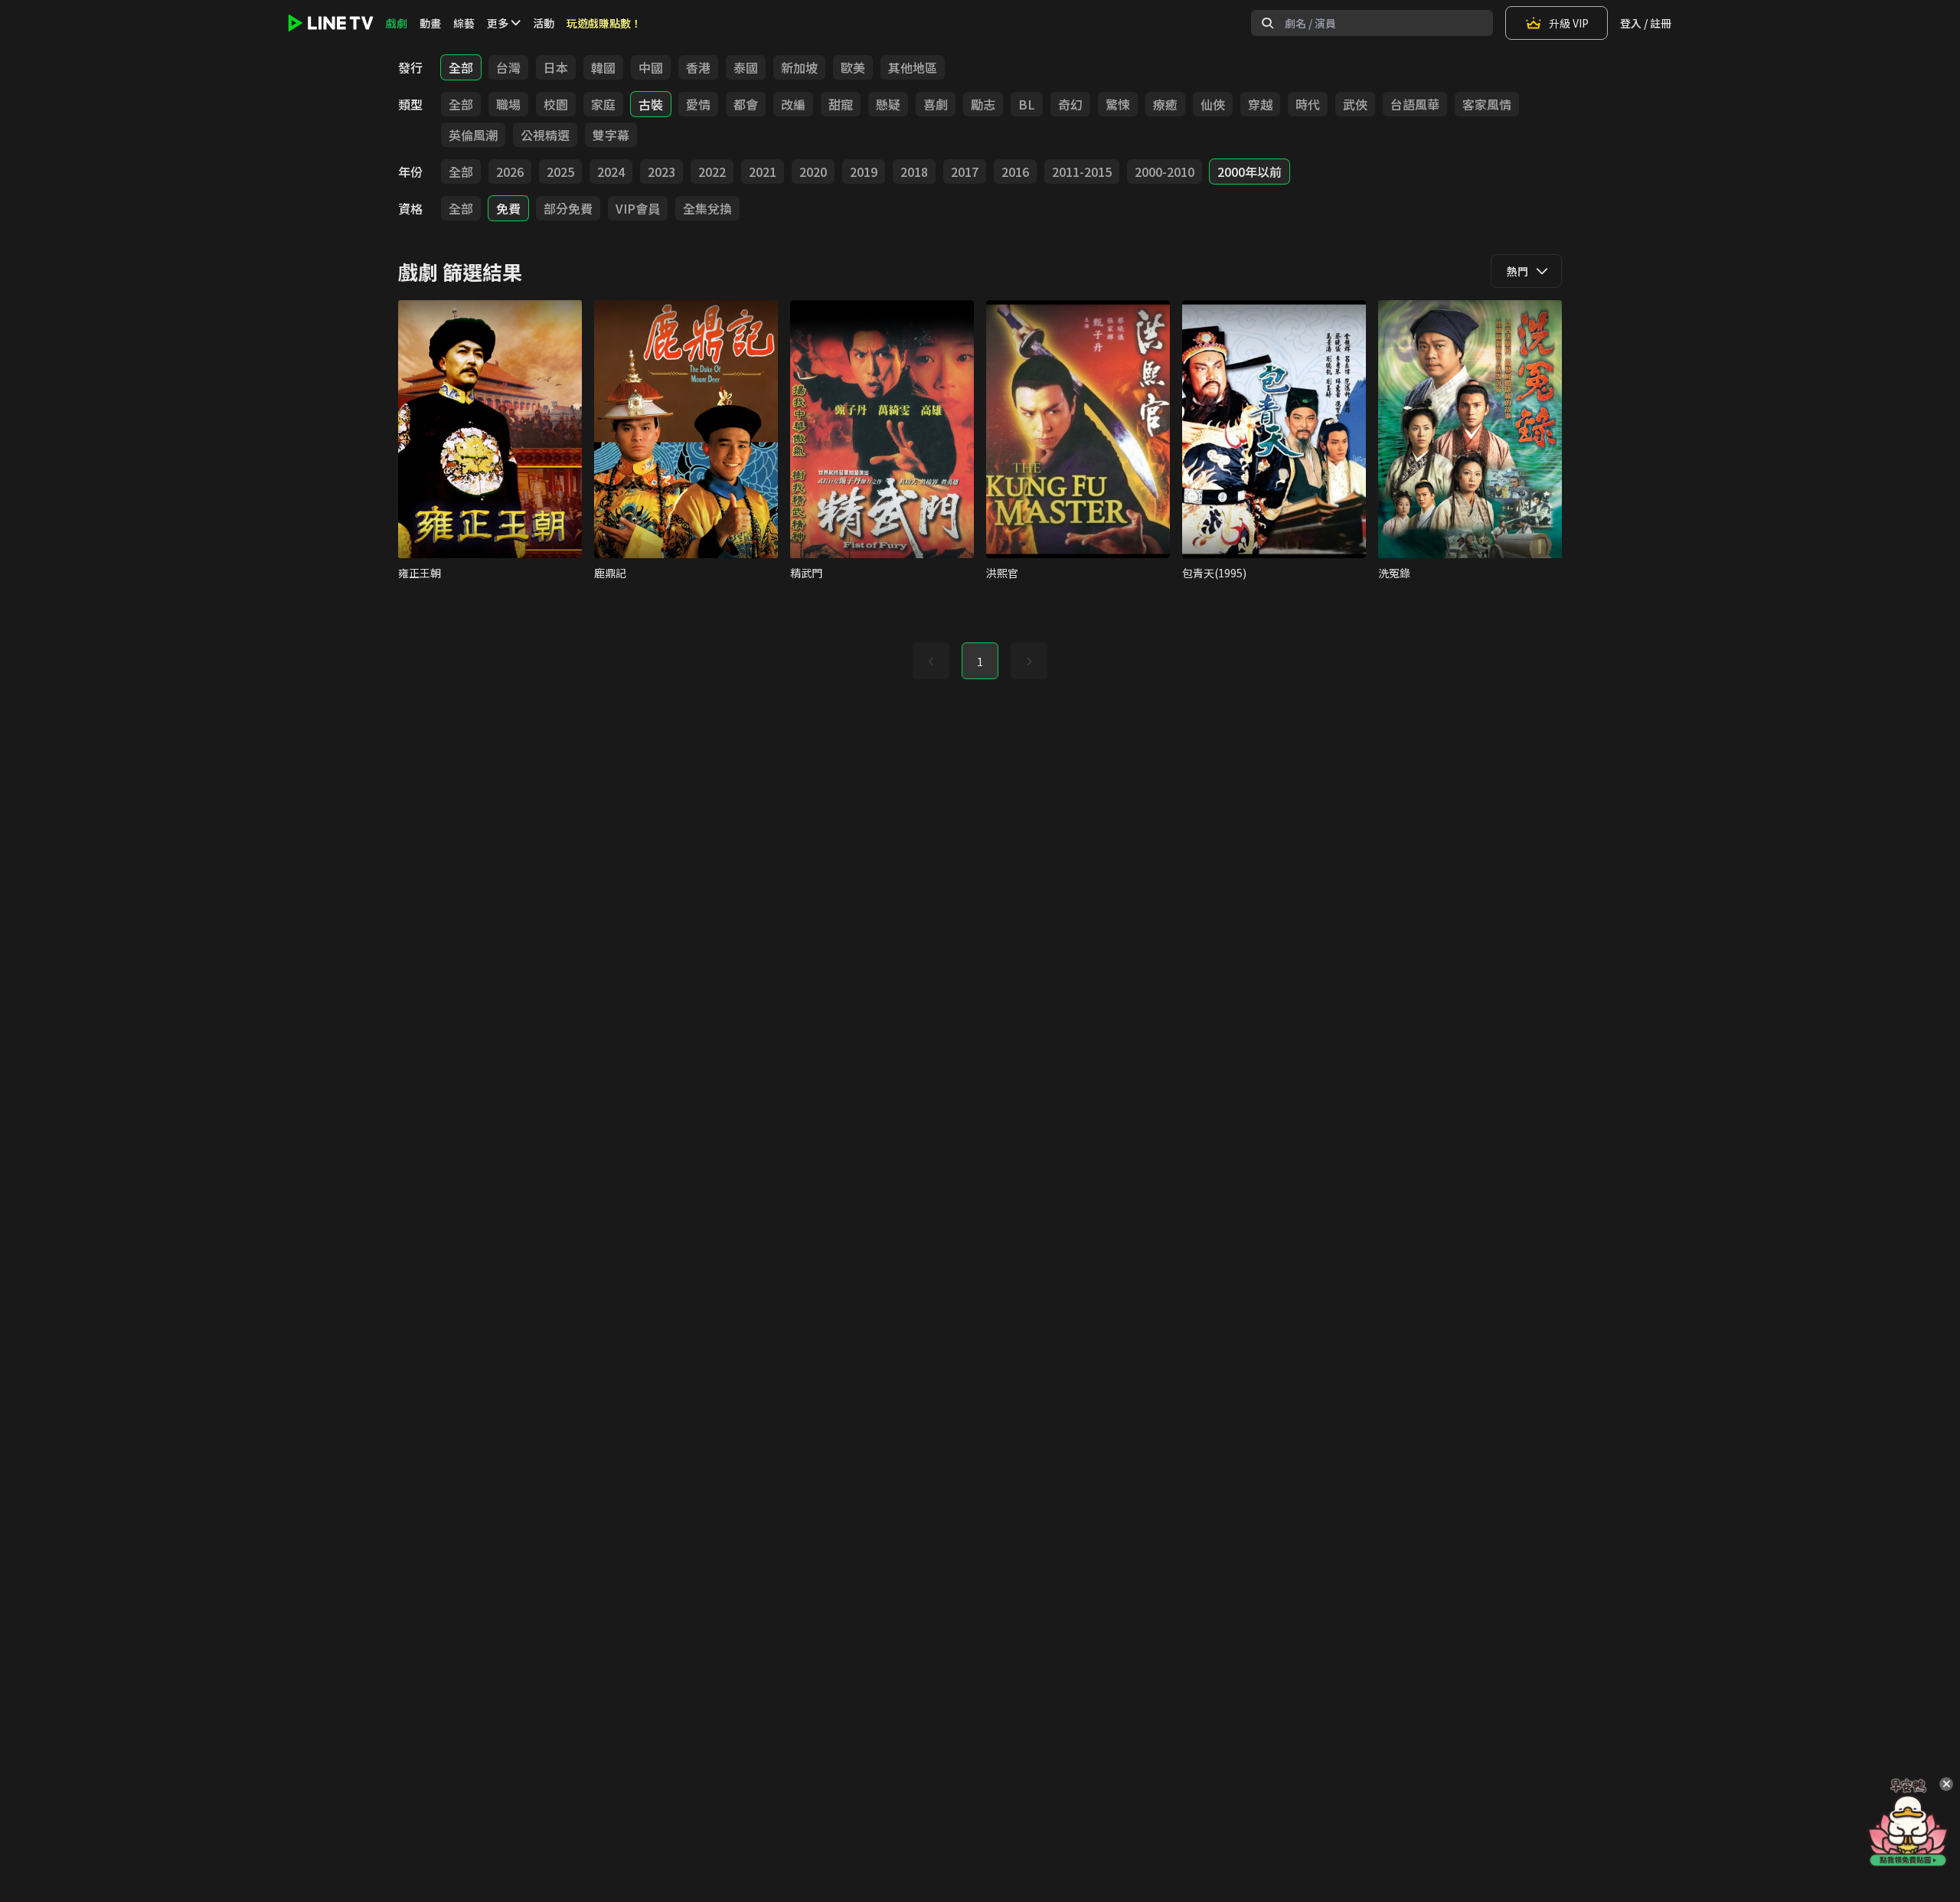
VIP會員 (638, 208)
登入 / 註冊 (1646, 23)
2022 (712, 172)
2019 (864, 172)
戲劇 (397, 23)
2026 (510, 172)
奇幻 (1070, 104)
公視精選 (545, 135)
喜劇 (936, 104)
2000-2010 (1165, 172)
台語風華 (1415, 104)
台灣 (508, 67)
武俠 (1355, 104)
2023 (661, 172)
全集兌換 (707, 208)
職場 (508, 104)
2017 (965, 172)
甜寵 (841, 104)
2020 (813, 172)
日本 (556, 67)
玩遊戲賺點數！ (604, 23)
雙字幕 (611, 135)
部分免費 (568, 208)
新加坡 (799, 67)
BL (1027, 104)
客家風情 (1487, 104)
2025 (560, 172)
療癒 (1165, 104)
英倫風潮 (473, 135)
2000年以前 (1249, 172)
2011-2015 (1082, 172)
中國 (651, 67)
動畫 (430, 23)
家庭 (603, 104)
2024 (611, 172)
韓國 (603, 67)
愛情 (698, 104)
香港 (698, 67)
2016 (1015, 172)
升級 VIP (1569, 23)
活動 (544, 23)
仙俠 (1213, 104)
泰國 (746, 67)
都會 (746, 104)
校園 (556, 104)
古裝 (651, 104)
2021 (763, 172)
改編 (793, 104)
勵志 (983, 104)
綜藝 (464, 23)
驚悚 (1118, 104)
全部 (461, 67)
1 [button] (980, 662)
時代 (1308, 104)
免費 (508, 208)
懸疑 (888, 104)
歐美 (853, 67)
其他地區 (913, 67)
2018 (914, 172)
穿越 (1260, 104)
